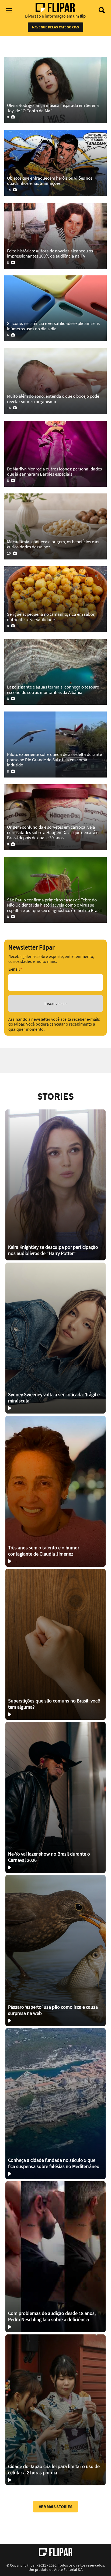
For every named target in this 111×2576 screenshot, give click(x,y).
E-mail (15, 969)
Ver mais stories (56, 2506)
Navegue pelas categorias (55, 27)
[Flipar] (56, 2552)
